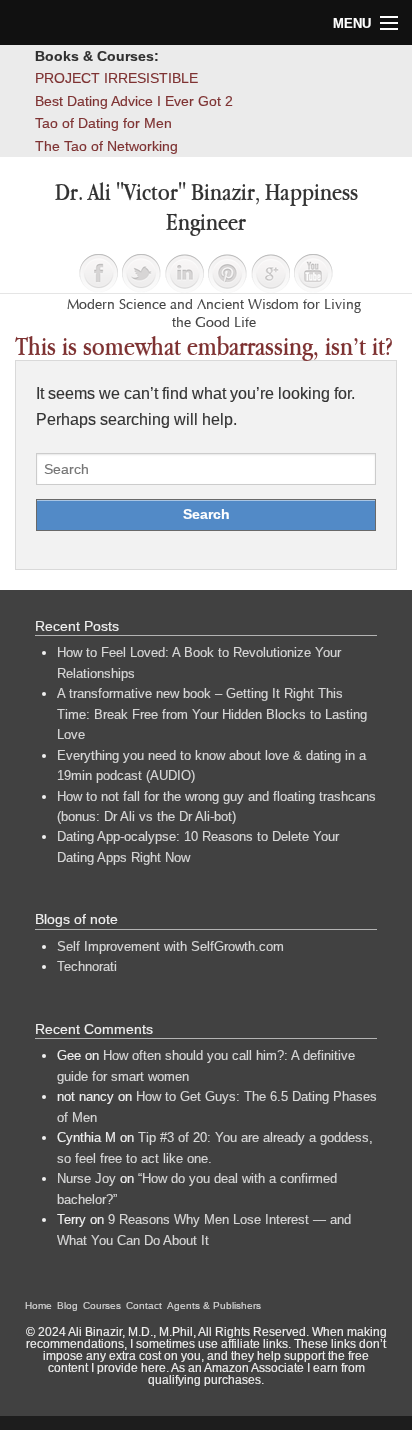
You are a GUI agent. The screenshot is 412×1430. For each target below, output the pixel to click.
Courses (102, 1305)
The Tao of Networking (106, 146)
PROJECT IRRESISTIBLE (116, 78)
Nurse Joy (86, 1178)
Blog (67, 1305)
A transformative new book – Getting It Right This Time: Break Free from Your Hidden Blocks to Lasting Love (212, 714)
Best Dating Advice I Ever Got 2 (134, 101)
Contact (144, 1305)
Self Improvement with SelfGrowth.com (170, 946)
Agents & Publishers (214, 1305)
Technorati (87, 966)
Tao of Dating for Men (103, 123)
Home (38, 1305)
